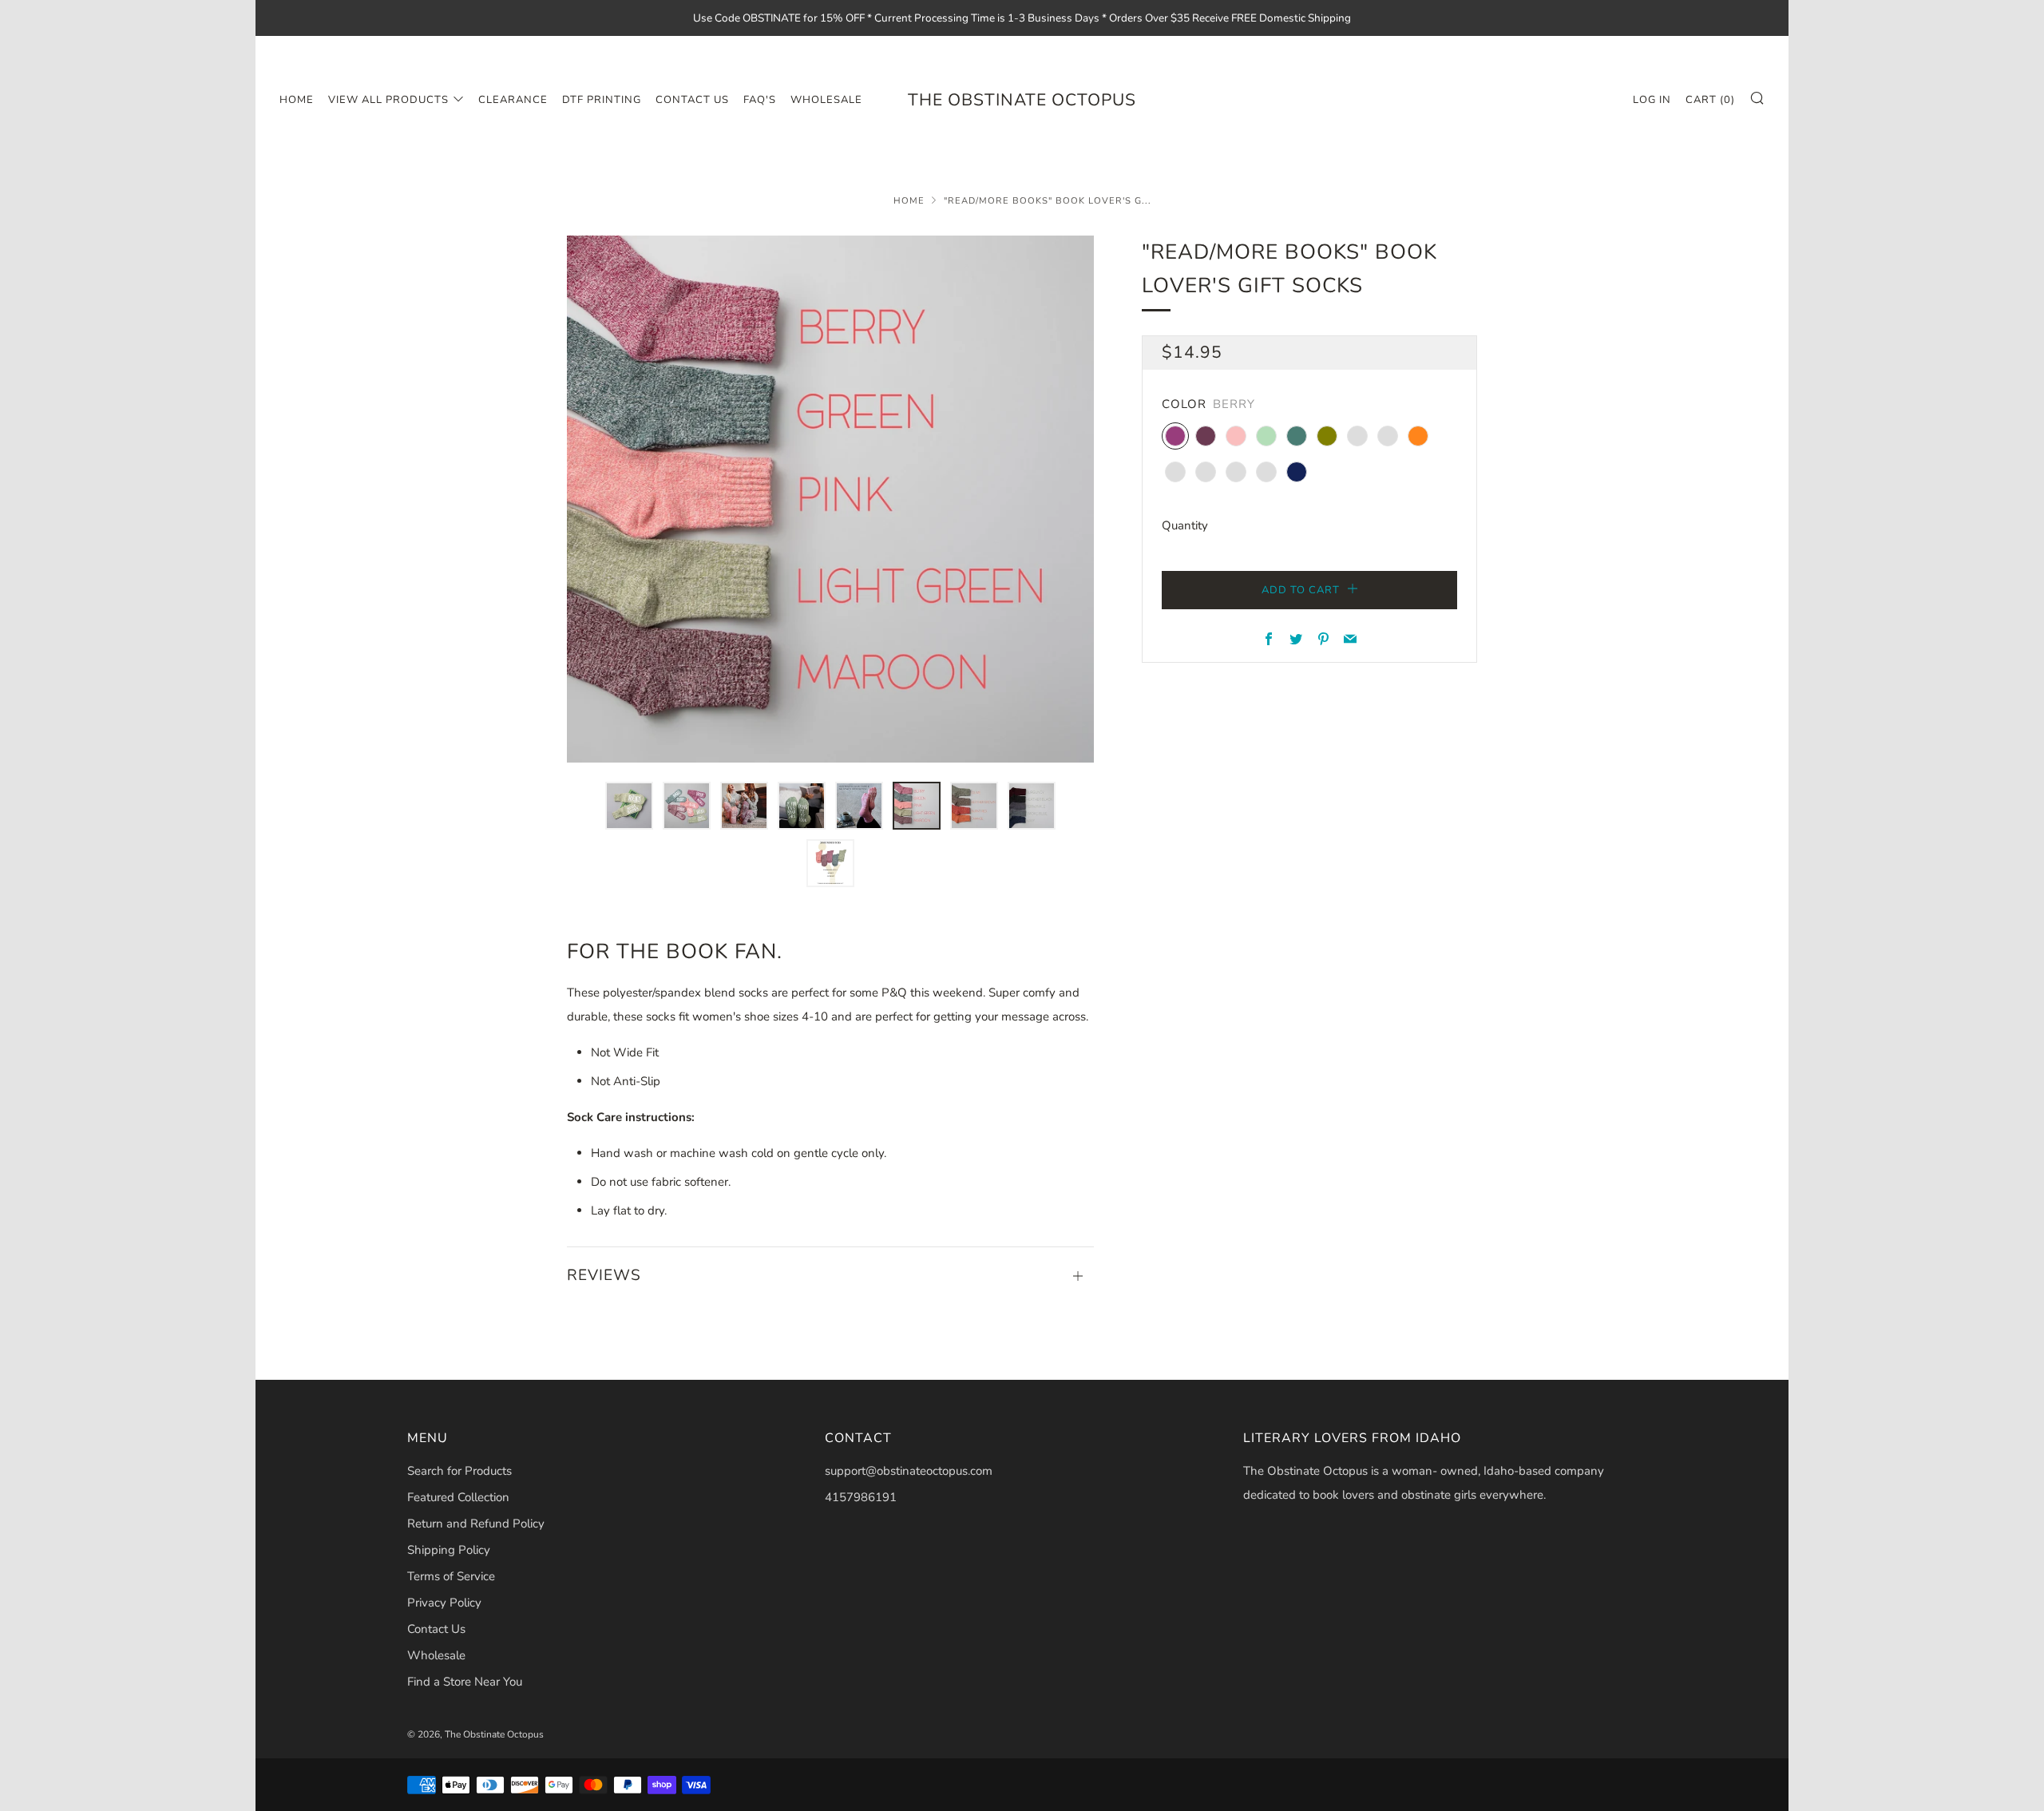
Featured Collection (458, 1497)
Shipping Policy (449, 1550)
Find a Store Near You (465, 1682)
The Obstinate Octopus (1022, 100)
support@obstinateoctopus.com (909, 1471)
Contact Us (692, 100)
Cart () (1710, 100)
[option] (830, 499)
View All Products (388, 100)
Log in (1652, 100)
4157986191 (861, 1497)
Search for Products (460, 1471)
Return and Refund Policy (476, 1524)
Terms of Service (451, 1576)
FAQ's (760, 100)
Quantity (1185, 525)
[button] (629, 806)
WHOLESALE (826, 100)
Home (297, 100)
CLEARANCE (513, 100)
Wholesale (436, 1655)
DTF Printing (602, 100)
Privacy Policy (444, 1603)
